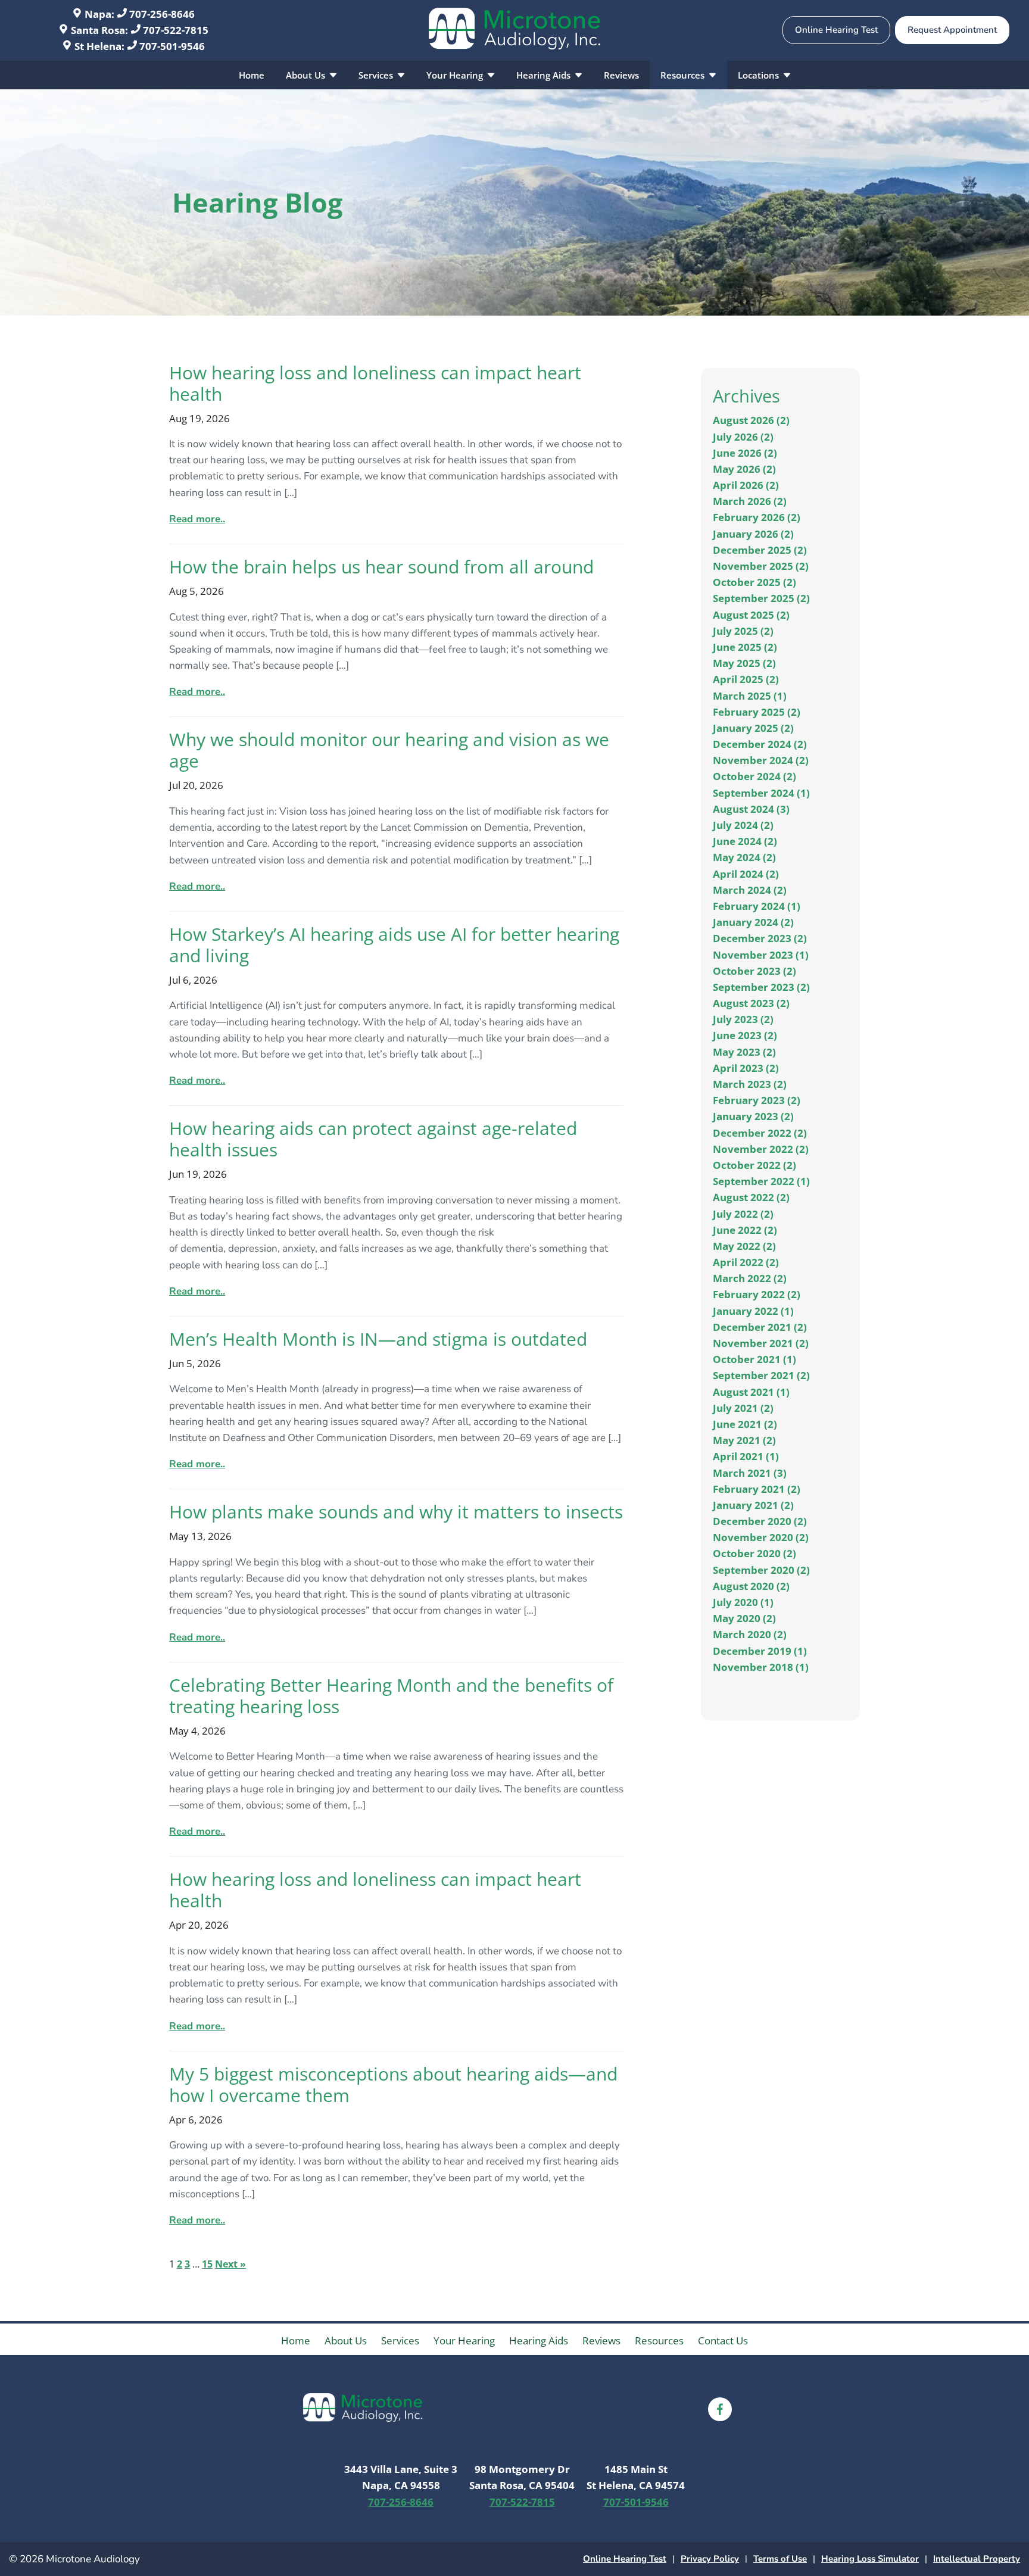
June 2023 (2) (745, 1035)
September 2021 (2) (761, 1375)
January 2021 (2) (753, 1505)
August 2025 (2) (751, 615)
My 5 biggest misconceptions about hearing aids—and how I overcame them (393, 2084)
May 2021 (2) (744, 1440)
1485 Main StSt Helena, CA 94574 (636, 2477)
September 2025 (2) (761, 598)
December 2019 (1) (760, 1651)
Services (377, 75)
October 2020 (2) (754, 1553)
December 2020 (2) (760, 1521)
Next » (230, 2264)
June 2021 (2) (745, 1424)
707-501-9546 (171, 46)
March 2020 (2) (750, 1634)
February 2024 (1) (757, 906)
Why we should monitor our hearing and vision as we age (389, 750)
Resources (684, 75)
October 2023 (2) (754, 971)
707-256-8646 (161, 14)
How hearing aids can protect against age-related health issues (373, 1139)
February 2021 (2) (757, 1489)
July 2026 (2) (743, 437)
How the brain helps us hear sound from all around (381, 567)
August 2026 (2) (751, 420)
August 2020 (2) (751, 1586)
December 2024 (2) (760, 744)
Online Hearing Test (625, 2559)
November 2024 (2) (761, 760)
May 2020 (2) (744, 1618)
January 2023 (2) (753, 1116)
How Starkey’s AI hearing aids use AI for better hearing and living (394, 945)
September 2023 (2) (761, 987)
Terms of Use (780, 2559)
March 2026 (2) (750, 501)
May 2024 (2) (744, 857)
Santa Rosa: (99, 30)
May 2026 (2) (744, 469)
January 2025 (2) (753, 728)
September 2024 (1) (761, 793)
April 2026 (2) (746, 485)
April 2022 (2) (746, 1262)
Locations (760, 75)
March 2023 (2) (750, 1084)
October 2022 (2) (754, 1165)
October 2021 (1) (754, 1359)
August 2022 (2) (751, 1197)
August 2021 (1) (751, 1392)
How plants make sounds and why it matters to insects (396, 1512)
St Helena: (99, 46)
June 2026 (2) (745, 453)
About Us (307, 75)
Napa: (99, 14)
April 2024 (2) (746, 874)
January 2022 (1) (753, 1311)
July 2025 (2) (743, 631)
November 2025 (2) (761, 566)
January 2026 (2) (753, 534)
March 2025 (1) (750, 696)
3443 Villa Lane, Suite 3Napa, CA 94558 (401, 2477)
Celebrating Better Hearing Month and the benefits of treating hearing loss (391, 1696)
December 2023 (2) (760, 938)
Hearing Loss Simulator (870, 2559)
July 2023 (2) (743, 1019)
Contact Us (723, 2340)
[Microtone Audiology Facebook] (720, 2409)
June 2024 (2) (745, 841)
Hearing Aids (545, 75)
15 (207, 2264)
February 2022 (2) (757, 1294)
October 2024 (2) (754, 776)
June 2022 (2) (745, 1230)
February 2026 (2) (757, 517)
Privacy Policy (710, 2559)
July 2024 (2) (743, 825)
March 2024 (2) (750, 890)
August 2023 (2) (751, 1003)
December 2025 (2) (760, 550)
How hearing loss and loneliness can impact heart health (375, 383)
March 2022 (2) (750, 1278)
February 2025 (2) (757, 712)
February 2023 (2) (757, 1100)
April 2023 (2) (746, 1068)
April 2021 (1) (746, 1456)
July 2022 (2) (743, 1214)
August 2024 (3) (751, 809)
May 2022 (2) (744, 1246)
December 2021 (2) (760, 1327)
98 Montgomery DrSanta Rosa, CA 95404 (522, 2477)
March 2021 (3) (750, 1473)
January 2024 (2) (753, 922)
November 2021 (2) (761, 1343)
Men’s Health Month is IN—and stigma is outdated (378, 1339)
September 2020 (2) (761, 1570)
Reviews (621, 75)
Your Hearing (456, 75)
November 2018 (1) (761, 1667)
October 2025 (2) (754, 582)
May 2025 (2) (744, 663)
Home (252, 75)
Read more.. (197, 519)
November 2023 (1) (761, 955)
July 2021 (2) (743, 1408)
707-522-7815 (174, 30)
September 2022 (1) (761, 1181)
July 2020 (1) (743, 1602)
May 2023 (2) (744, 1052)
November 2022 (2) (761, 1149)
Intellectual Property (977, 2559)
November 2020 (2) (761, 1537)
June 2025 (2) (745, 647)
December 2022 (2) (760, 1133)
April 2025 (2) (746, 679)
